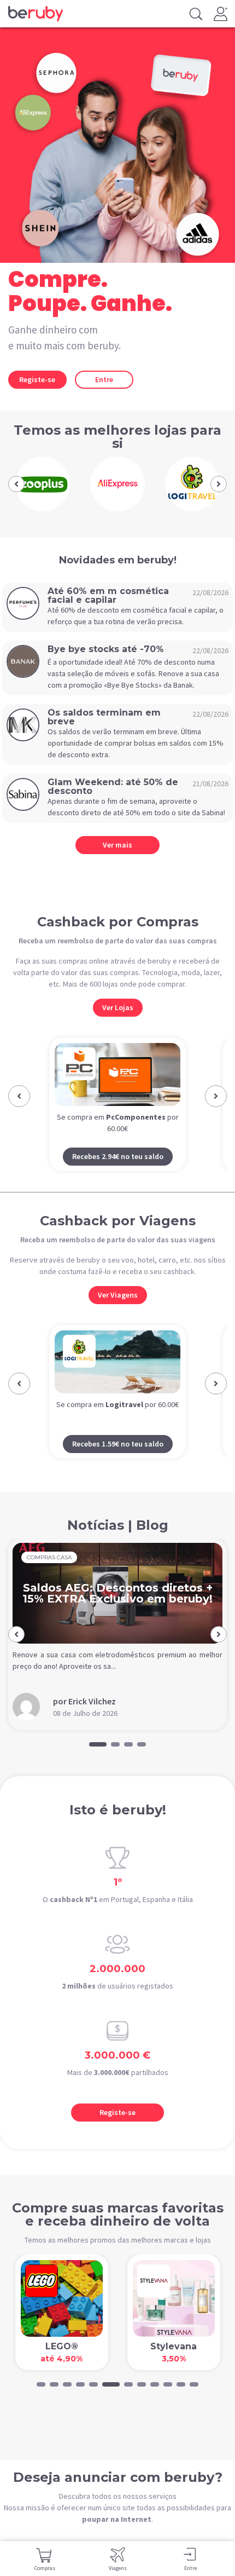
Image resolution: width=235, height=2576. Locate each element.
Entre (104, 379)
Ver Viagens (118, 1295)
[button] (16, 484)
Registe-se (37, 379)
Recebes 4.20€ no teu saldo (118, 1444)
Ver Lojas (118, 1007)
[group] (43, 484)
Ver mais (117, 845)
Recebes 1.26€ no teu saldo (118, 1156)
